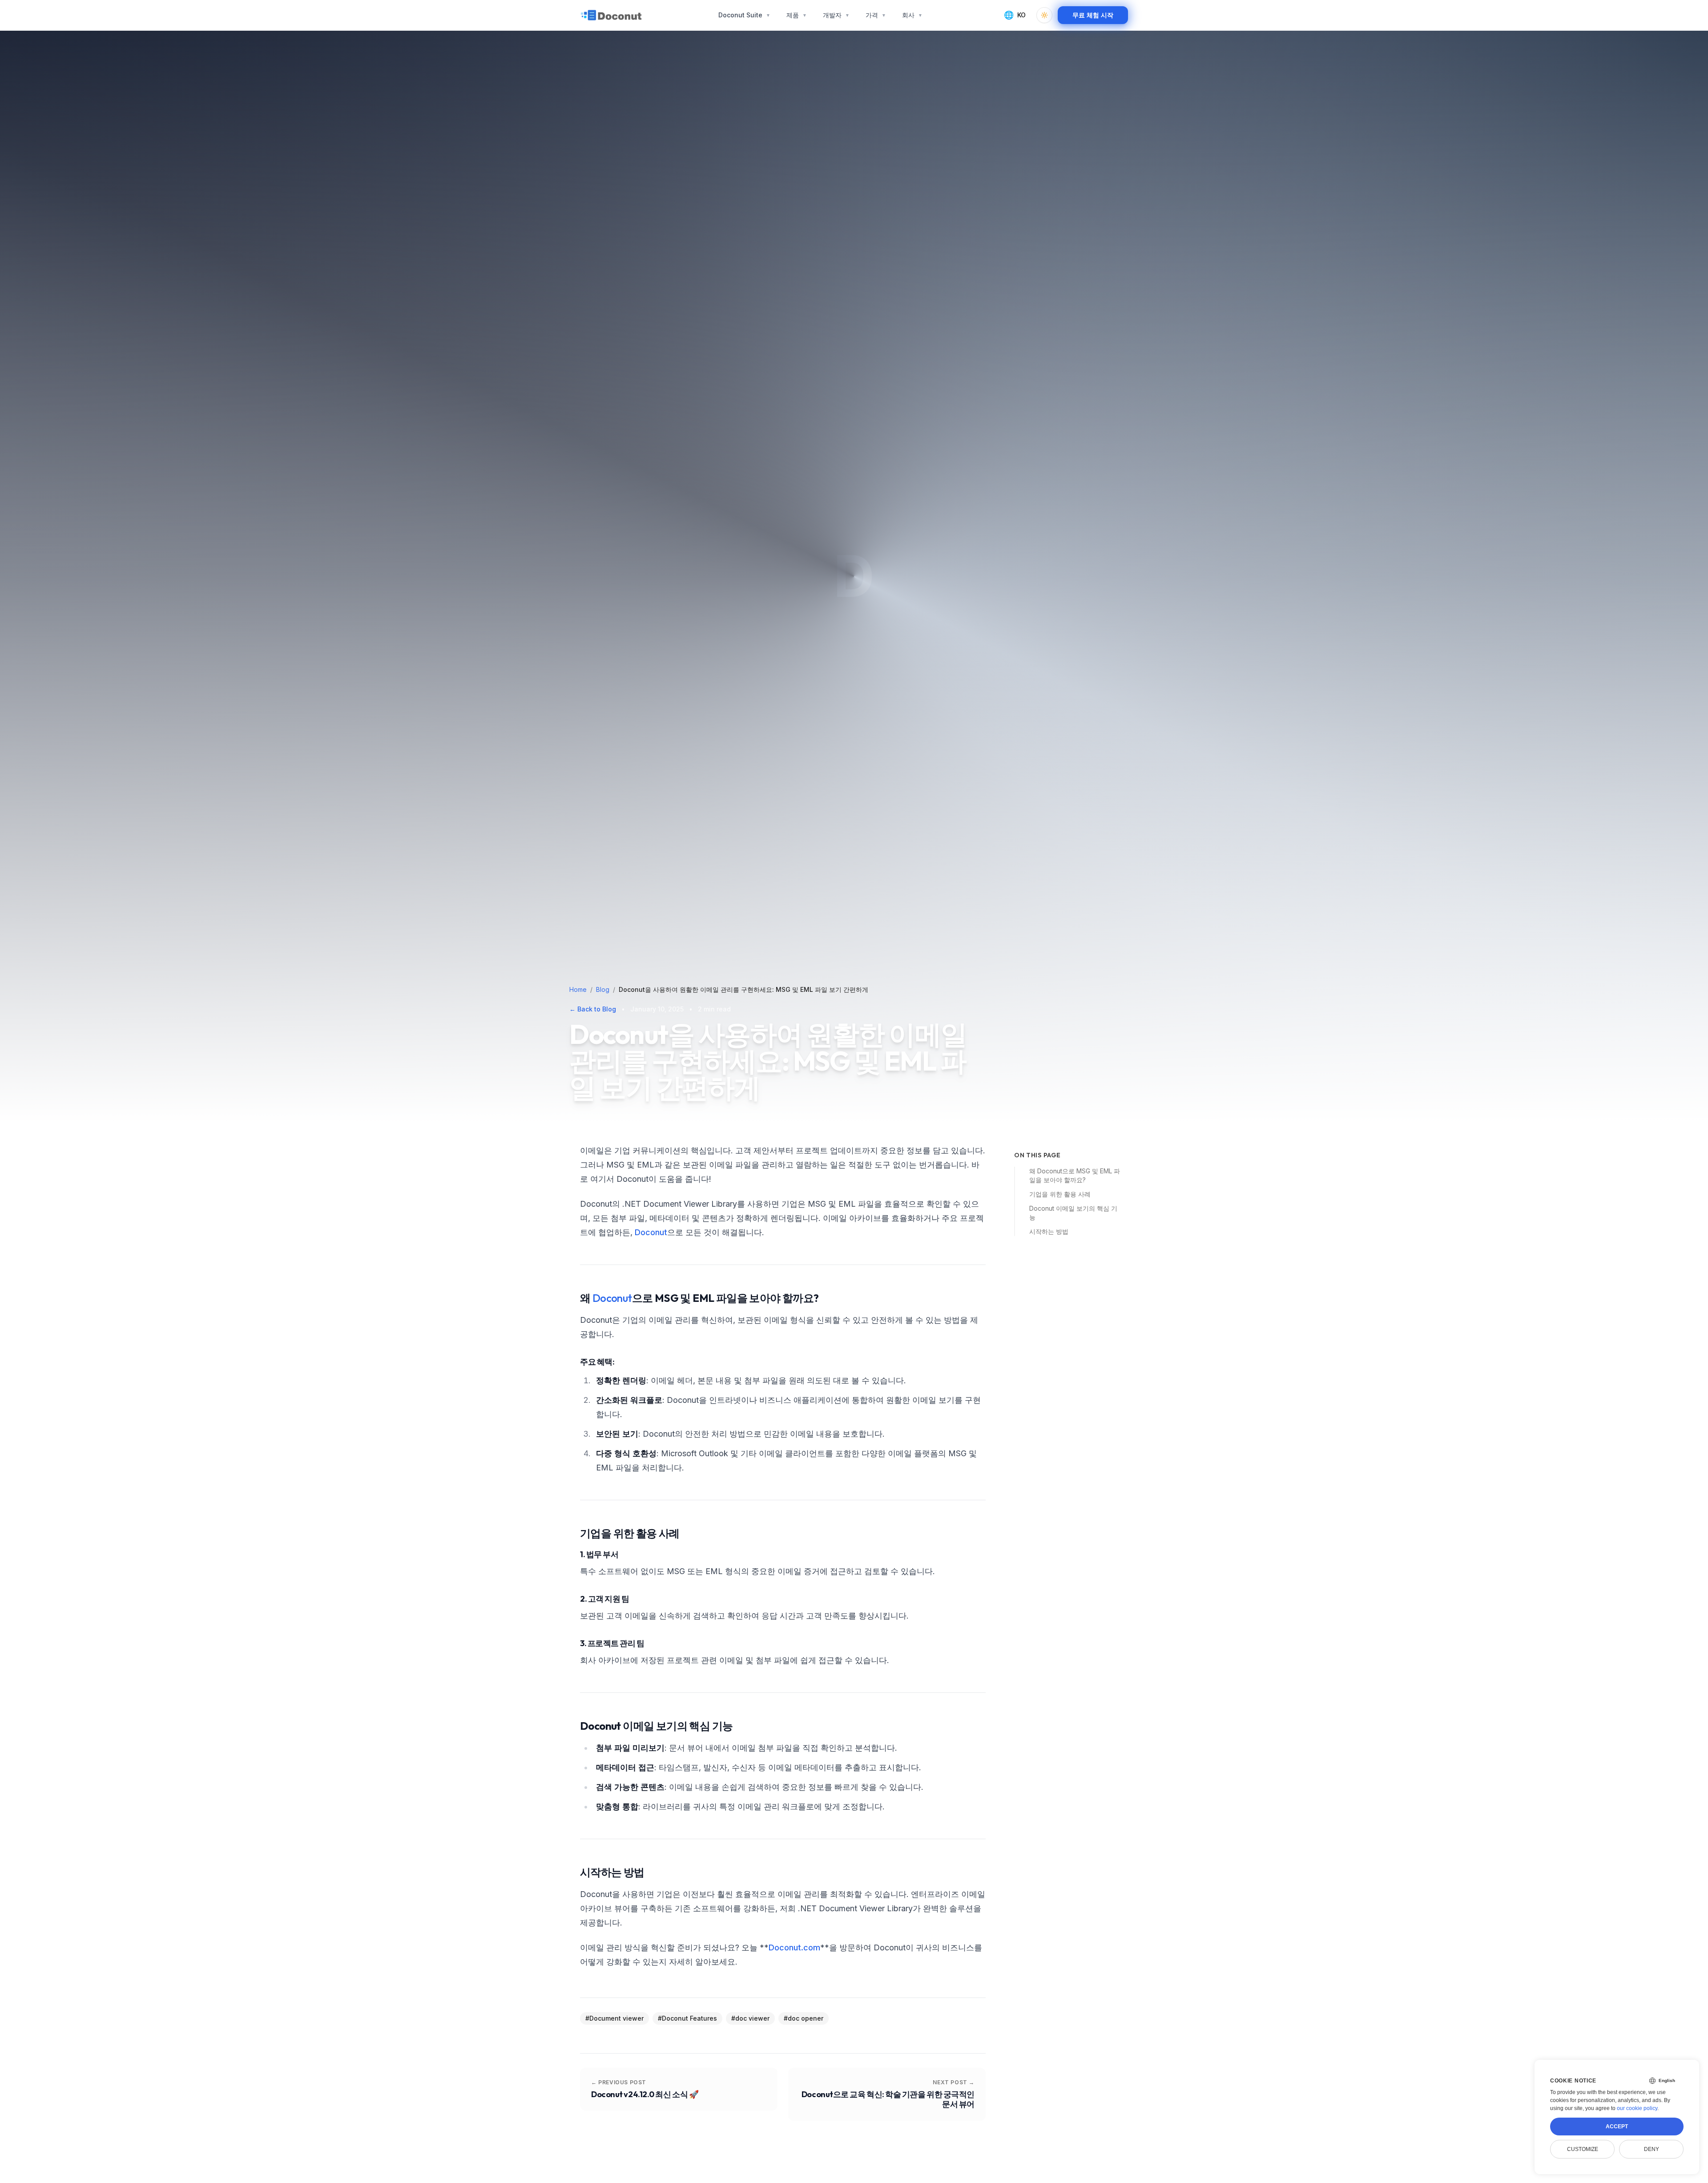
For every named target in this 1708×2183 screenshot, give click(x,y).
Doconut (651, 1232)
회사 (912, 15)
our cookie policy (1637, 2108)
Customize (1583, 2149)
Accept (1617, 2127)
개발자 (836, 15)
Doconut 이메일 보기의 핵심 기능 (1073, 1213)
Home (578, 989)
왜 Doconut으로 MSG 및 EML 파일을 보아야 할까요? (1075, 1175)
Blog (603, 989)
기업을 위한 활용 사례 (1060, 1194)
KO (1015, 15)
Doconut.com (794, 1947)
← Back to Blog (593, 1009)
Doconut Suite (744, 15)
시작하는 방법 (1049, 1231)
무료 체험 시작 (1093, 15)
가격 (876, 15)
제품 (797, 15)
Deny (1652, 2149)
